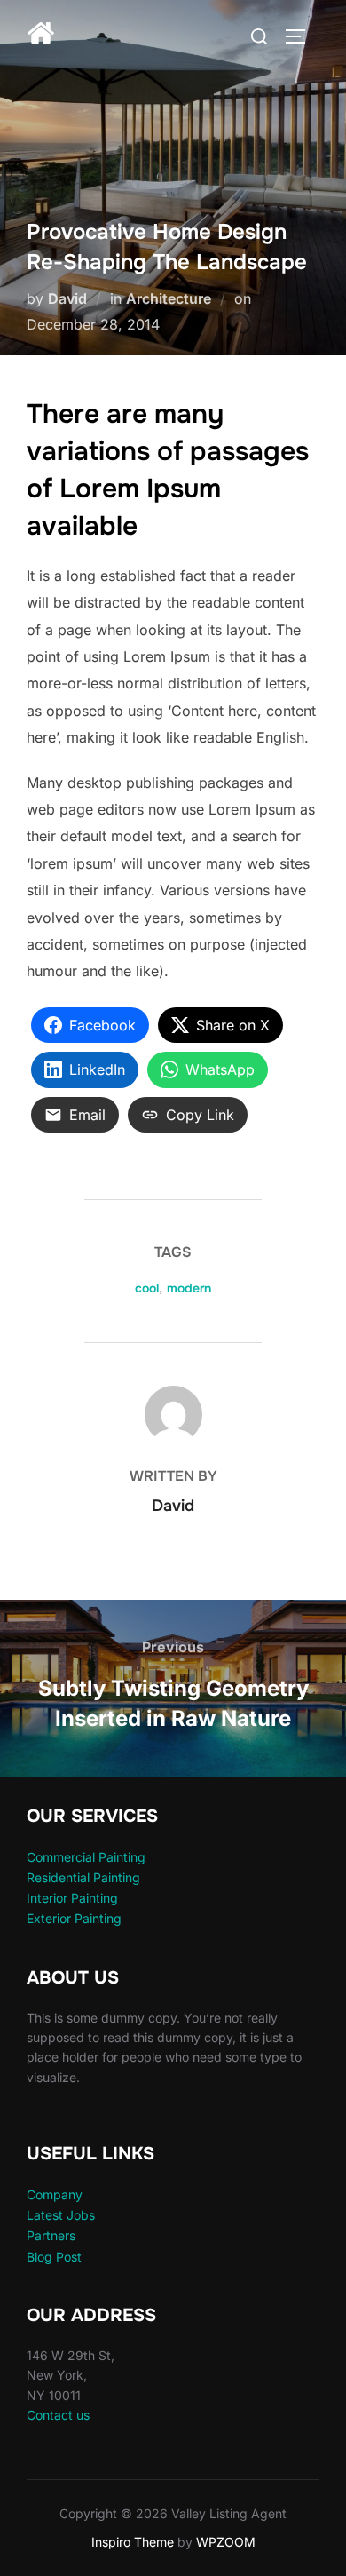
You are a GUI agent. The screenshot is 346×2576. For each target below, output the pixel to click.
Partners (51, 2235)
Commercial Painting (86, 1857)
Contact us (58, 2415)
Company (55, 2194)
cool (147, 1288)
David (67, 298)
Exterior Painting (74, 1918)
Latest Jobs (61, 2215)
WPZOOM (226, 2542)
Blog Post (54, 2257)
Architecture (169, 298)
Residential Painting (83, 1877)
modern (189, 1288)
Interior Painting (72, 1898)
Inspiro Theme (133, 2542)
